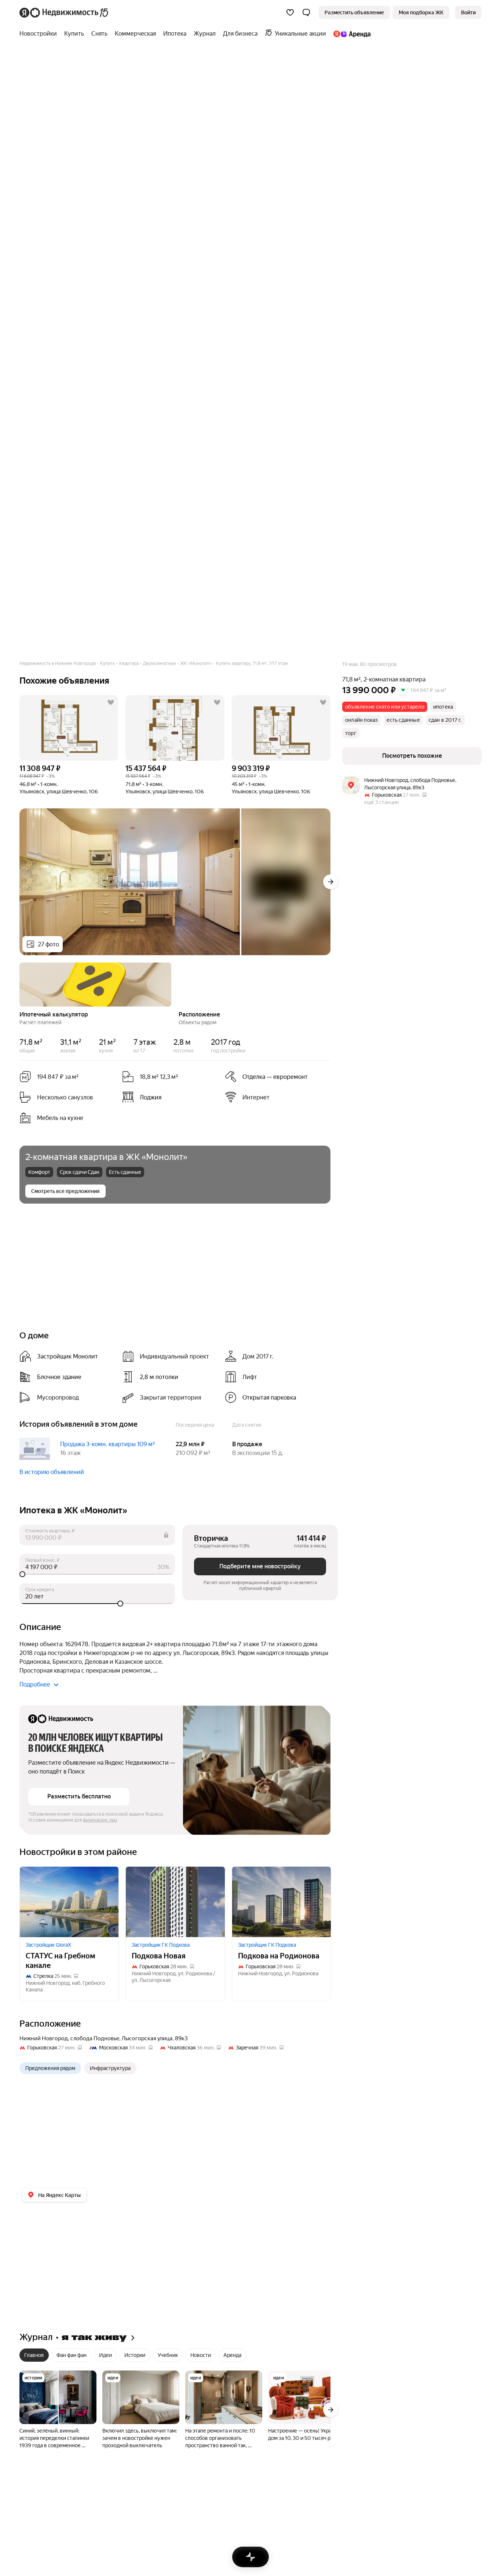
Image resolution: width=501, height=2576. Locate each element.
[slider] (97, 1574)
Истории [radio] (135, 2355)
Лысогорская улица (147, 2038)
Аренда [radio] (232, 2355)
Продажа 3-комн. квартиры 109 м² (107, 1444)
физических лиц (100, 1820)
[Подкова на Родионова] (281, 1902)
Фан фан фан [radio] (72, 2355)
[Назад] (19, 984)
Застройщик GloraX (48, 1945)
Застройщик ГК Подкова (161, 1945)
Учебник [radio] (168, 2355)
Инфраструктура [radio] (110, 2068)
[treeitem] (40, 34)
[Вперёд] (330, 882)
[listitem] (273, 1077)
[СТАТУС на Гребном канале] (69, 1902)
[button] (306, 12)
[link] (468, 12)
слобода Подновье (95, 2038)
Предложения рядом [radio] (50, 2068)
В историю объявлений (52, 1472)
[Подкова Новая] (175, 1902)
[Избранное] (290, 12)
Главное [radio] (34, 2355)
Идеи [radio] (105, 2355)
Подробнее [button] (35, 1684)
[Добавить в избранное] (111, 702)
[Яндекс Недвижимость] (64, 12)
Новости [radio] (201, 2355)
